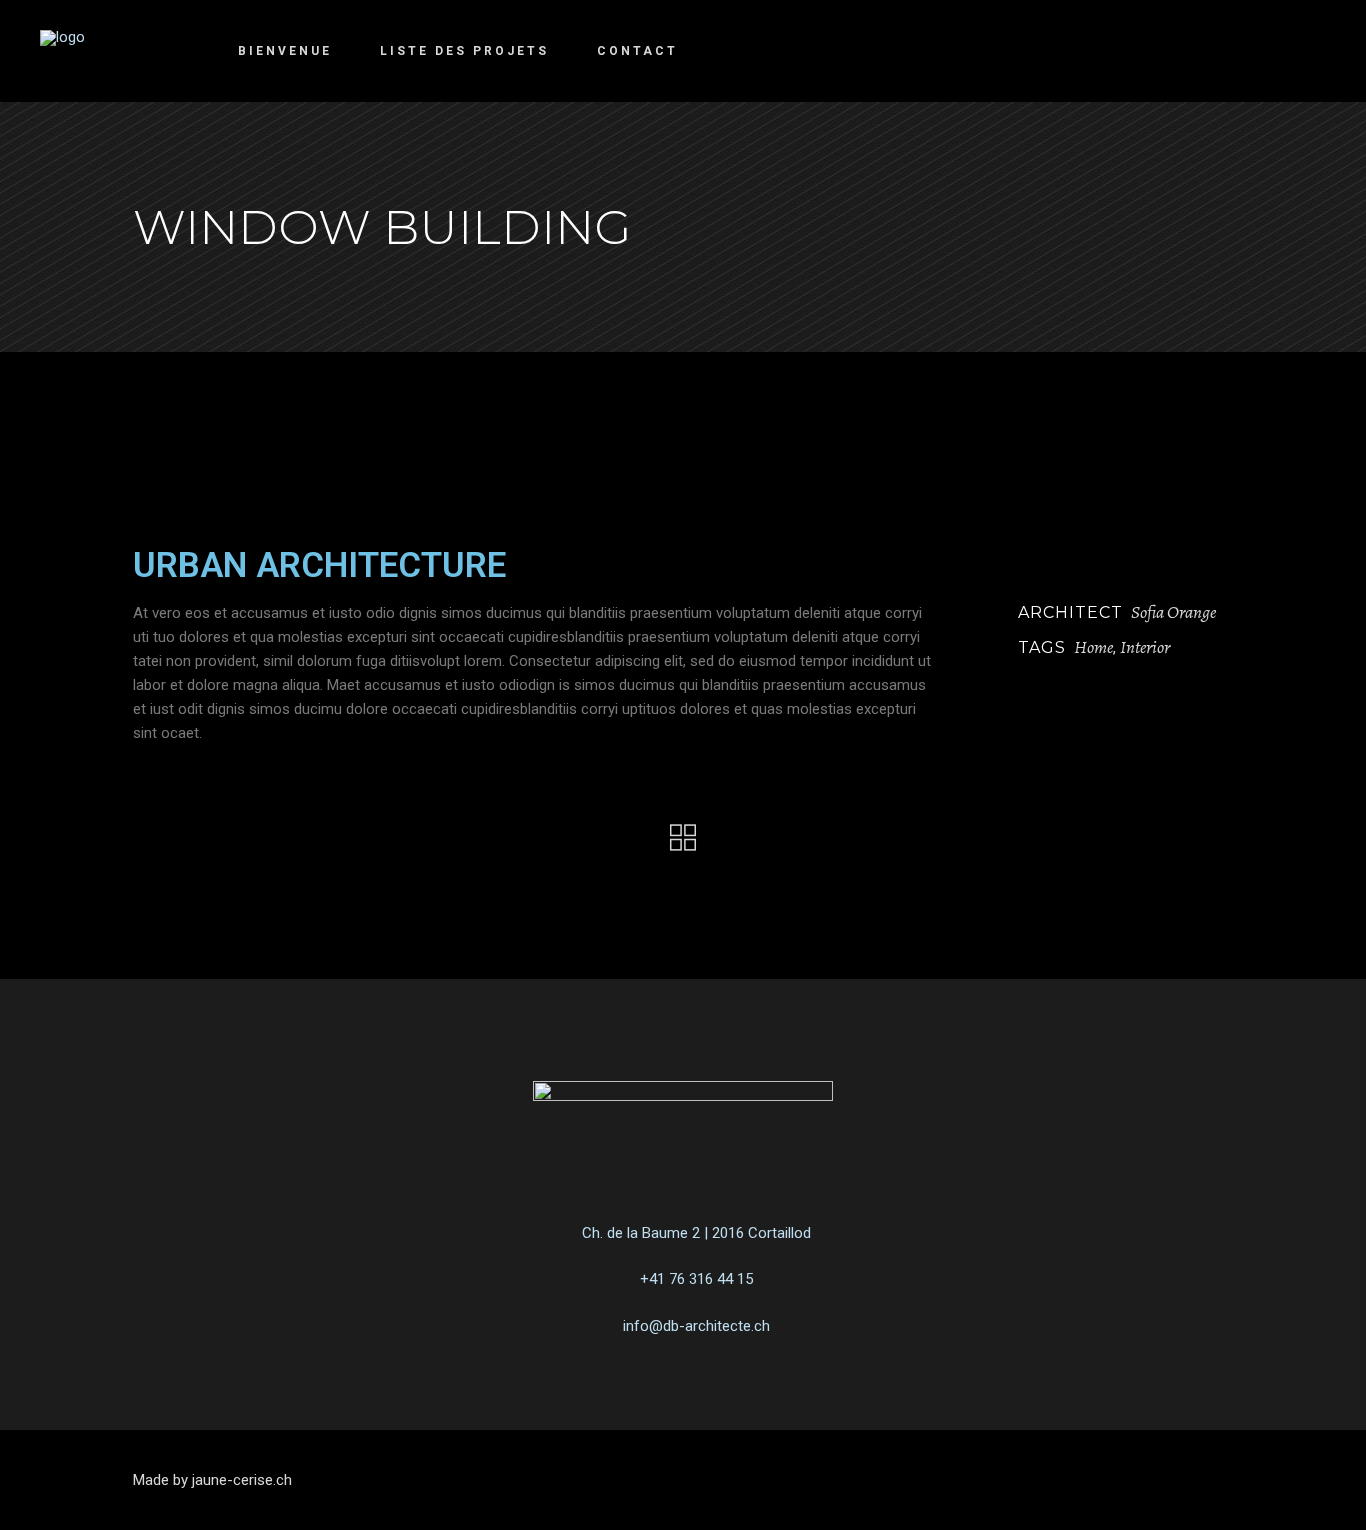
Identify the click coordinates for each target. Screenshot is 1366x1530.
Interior (1145, 647)
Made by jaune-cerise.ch (212, 1480)
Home (1093, 647)
